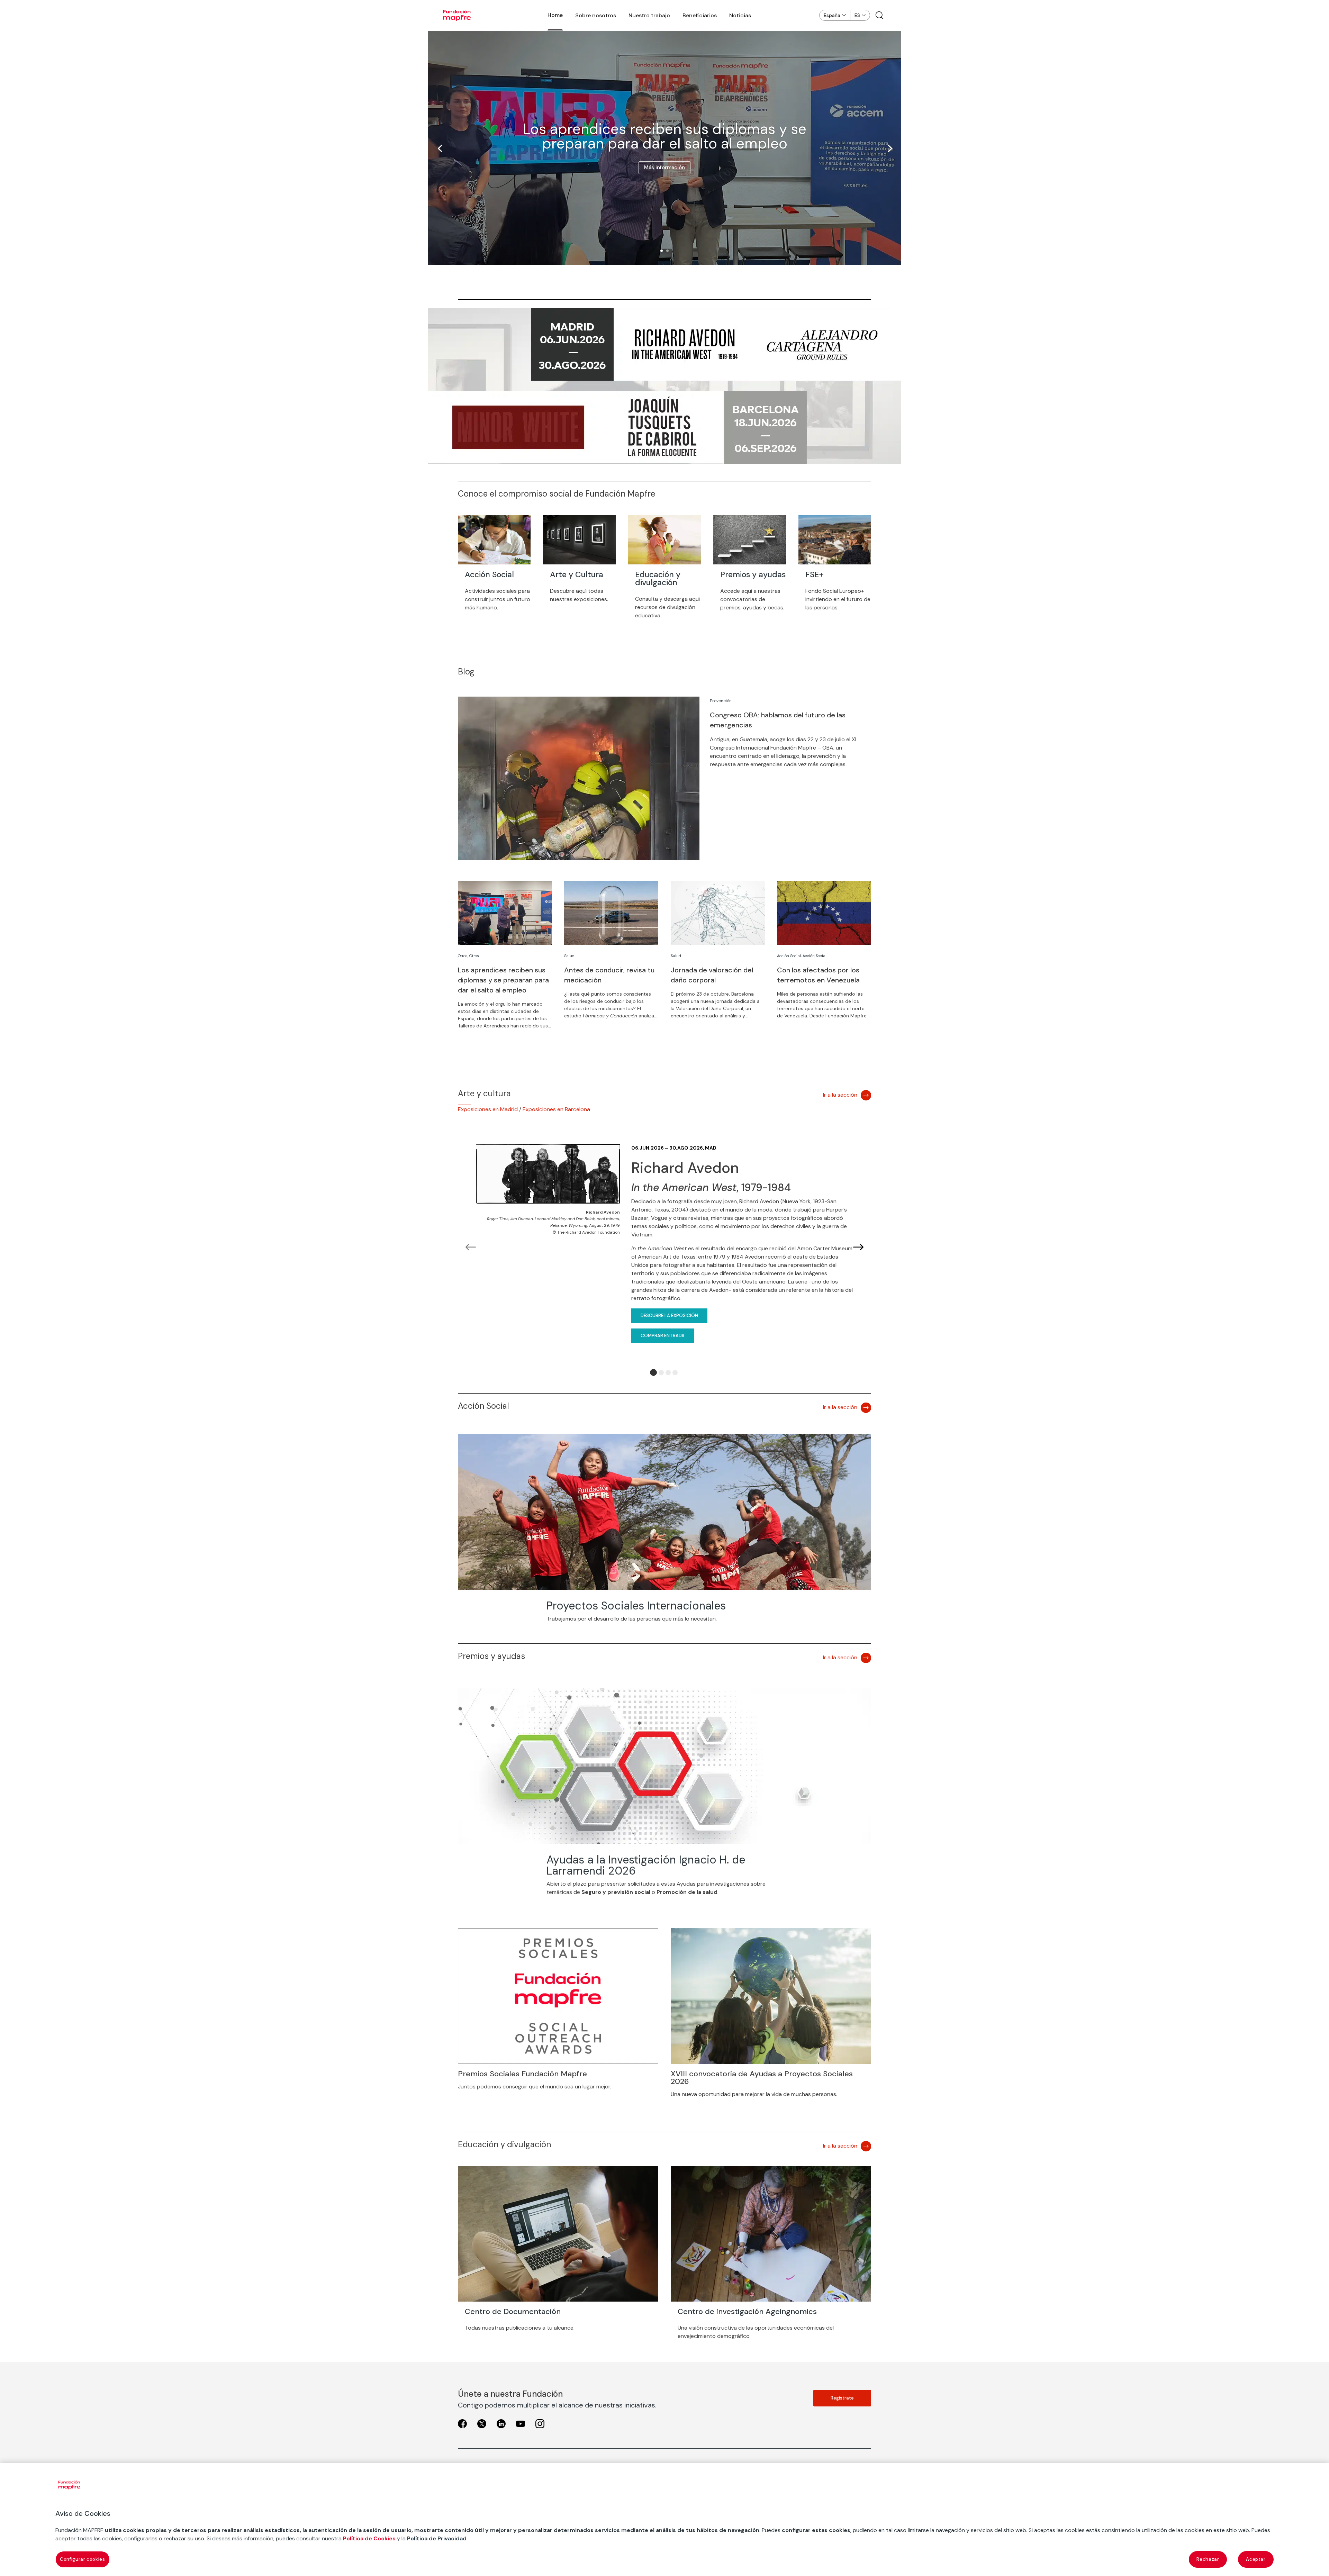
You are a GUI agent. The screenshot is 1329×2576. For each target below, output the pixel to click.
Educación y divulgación (658, 578)
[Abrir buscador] (879, 15)
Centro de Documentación (513, 2311)
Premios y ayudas (753, 574)
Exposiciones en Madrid (488, 1109)
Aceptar (1256, 2559)
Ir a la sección (840, 1095)
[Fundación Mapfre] (457, 15)
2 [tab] (661, 1373)
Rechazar (1208, 2559)
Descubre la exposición (669, 1316)
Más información (664, 167)
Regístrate (842, 2398)
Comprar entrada (663, 1336)
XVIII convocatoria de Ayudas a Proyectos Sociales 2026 (762, 2078)
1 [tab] (653, 1372)
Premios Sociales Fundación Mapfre (522, 2074)
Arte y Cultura (577, 574)
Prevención (721, 701)
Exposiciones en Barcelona (556, 1109)
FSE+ (815, 574)
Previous (471, 1248)
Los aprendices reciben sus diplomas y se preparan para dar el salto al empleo (665, 136)
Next (858, 1248)
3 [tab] (668, 1373)
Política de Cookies (369, 2538)
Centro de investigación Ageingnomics (747, 2311)
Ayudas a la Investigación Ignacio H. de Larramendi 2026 (646, 1865)
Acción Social (489, 574)
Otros (463, 956)
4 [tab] (675, 1373)
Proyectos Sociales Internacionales (636, 1606)
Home (555, 15)
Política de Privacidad (437, 2538)
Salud (569, 956)
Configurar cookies (83, 2559)
